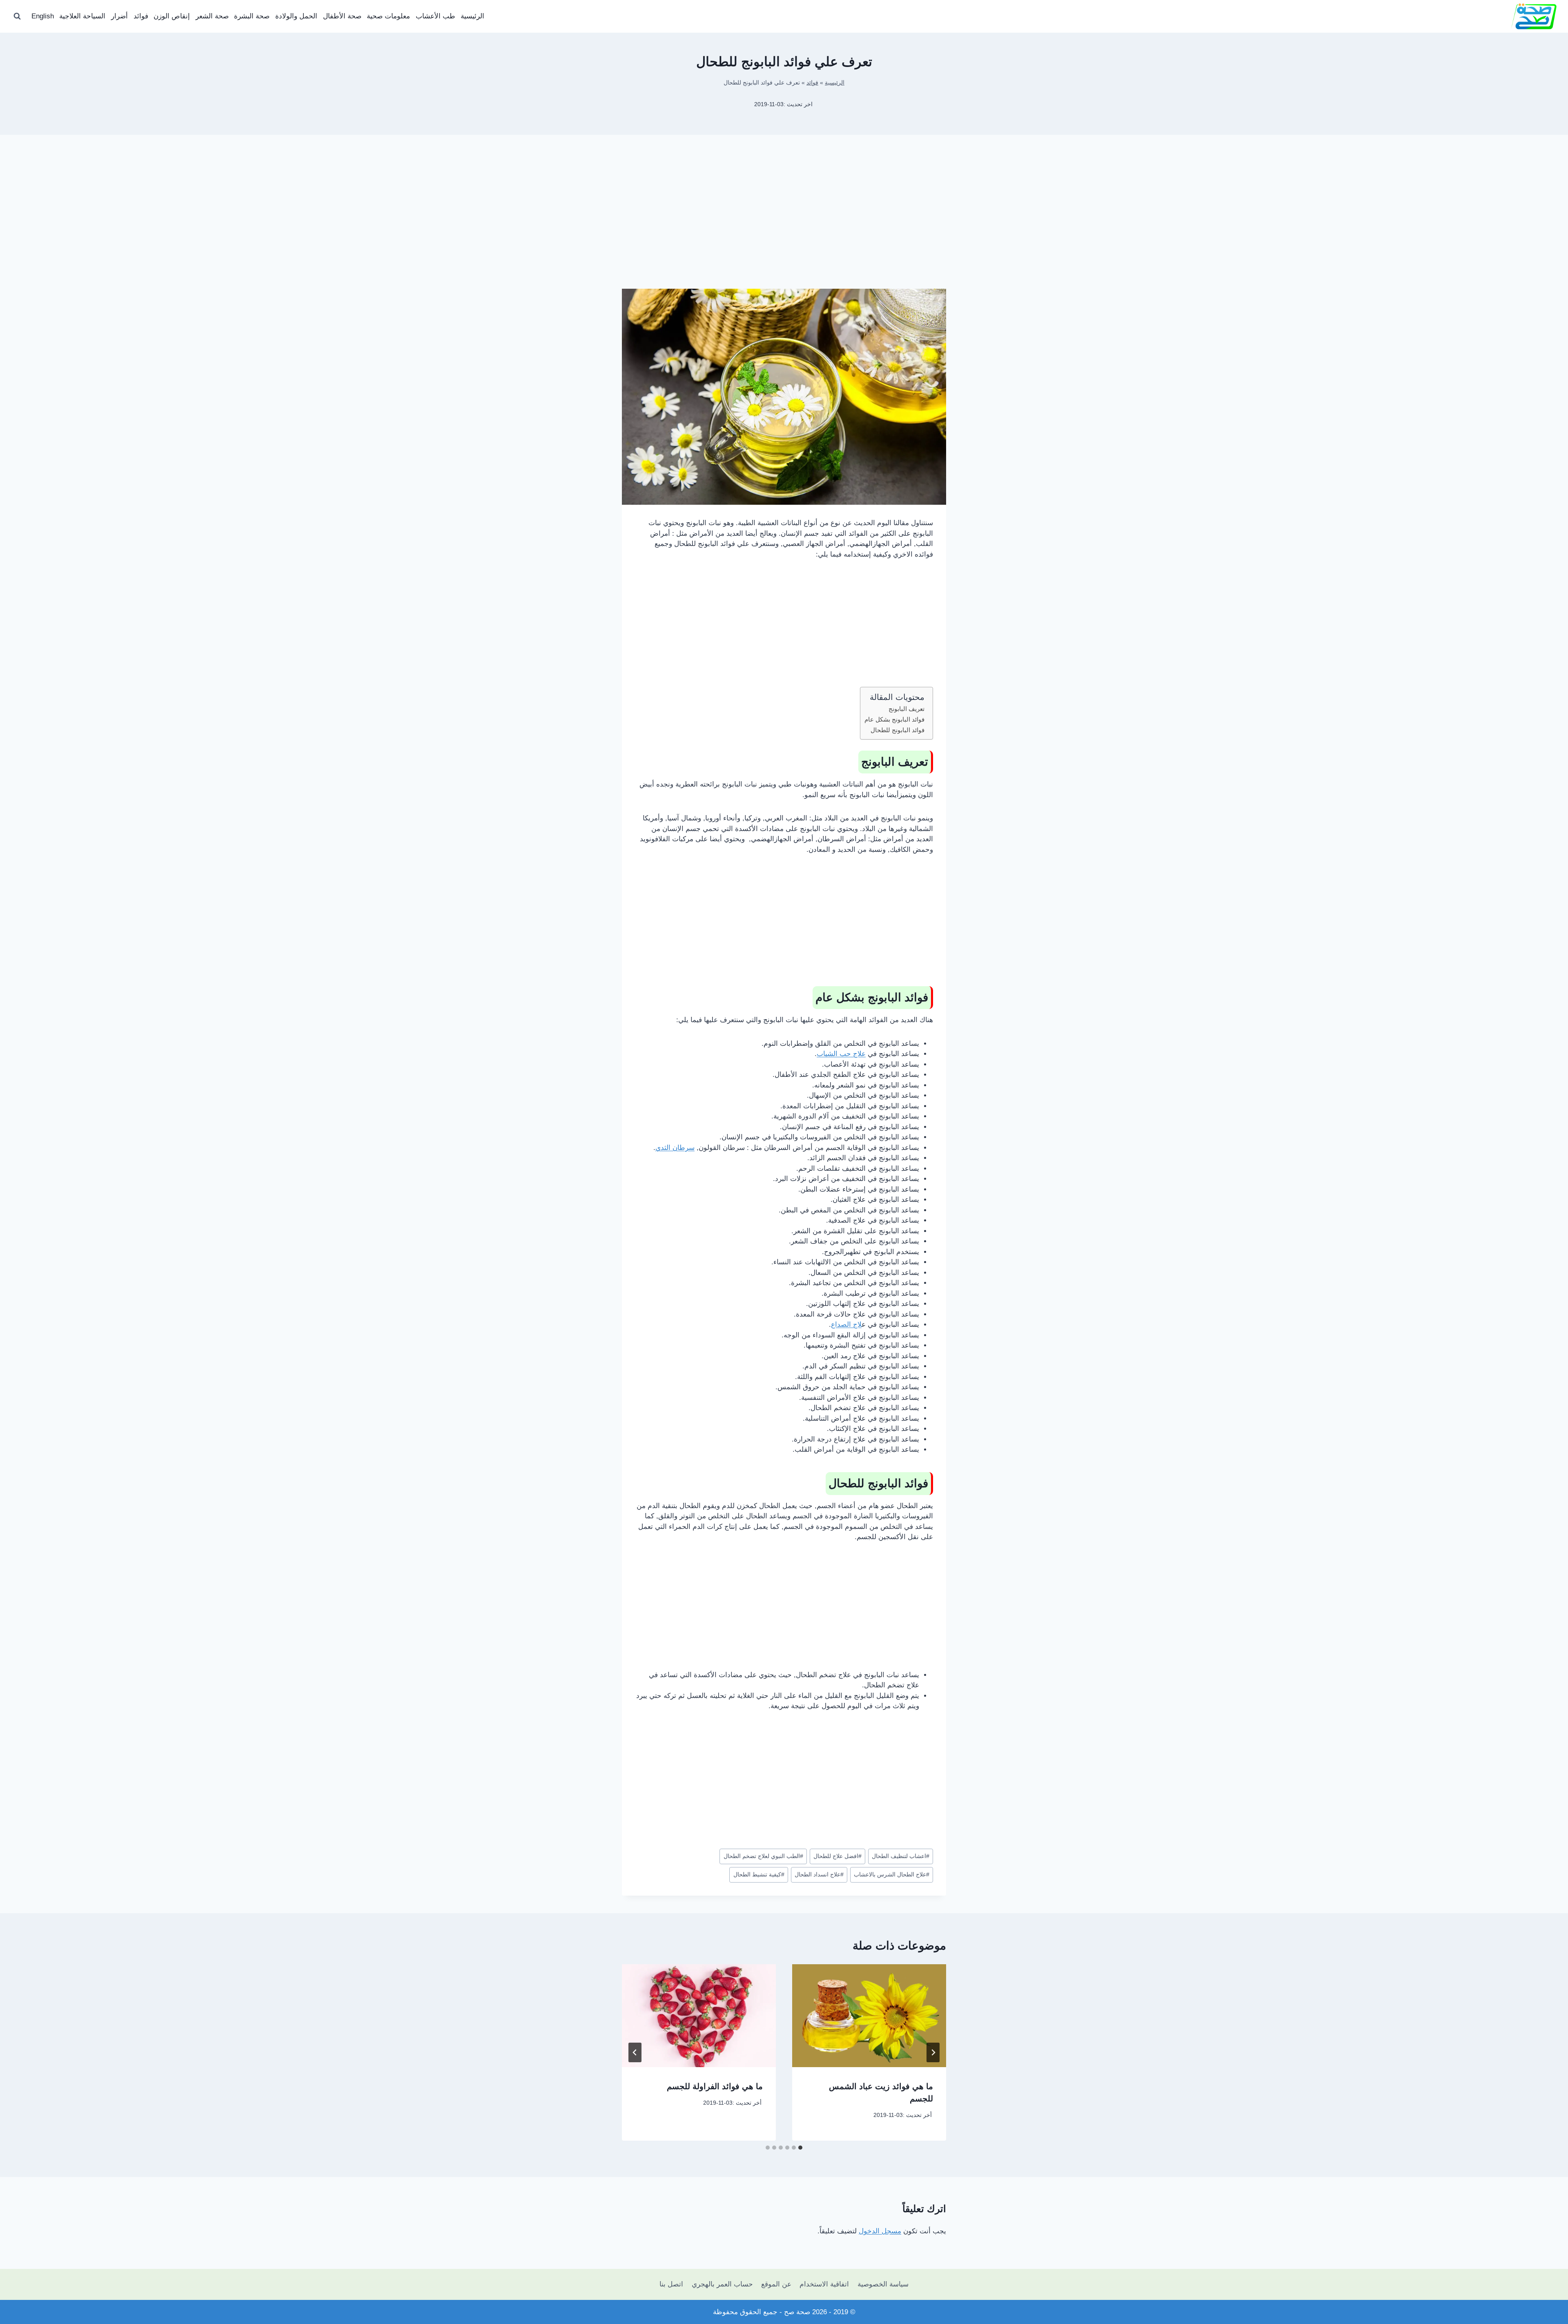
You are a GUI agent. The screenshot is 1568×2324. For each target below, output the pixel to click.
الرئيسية (472, 16)
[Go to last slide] (933, 2052)
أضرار (119, 16)
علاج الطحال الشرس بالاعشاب (892, 1875)
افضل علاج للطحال (837, 1856)
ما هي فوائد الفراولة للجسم (715, 2086)
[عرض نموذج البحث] (17, 16)
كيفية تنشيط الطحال (759, 1875)
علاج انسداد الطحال (819, 1875)
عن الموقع (776, 2284)
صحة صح (797, 2312)
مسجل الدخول (880, 2231)
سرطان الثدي (675, 1148)
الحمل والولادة (296, 16)
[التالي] (635, 2052)
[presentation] (869, 2015)
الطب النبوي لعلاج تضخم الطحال (763, 1856)
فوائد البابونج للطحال (898, 730)
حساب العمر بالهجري (722, 2284)
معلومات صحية (388, 16)
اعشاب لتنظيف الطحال (901, 1856)
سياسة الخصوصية (883, 2284)
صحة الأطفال (342, 16)
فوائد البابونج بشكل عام (894, 719)
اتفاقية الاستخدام (824, 2284)
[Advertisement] (784, 225)
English (43, 16)
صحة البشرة (252, 16)
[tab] (800, 2148)
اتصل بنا (671, 2284)
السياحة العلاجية (82, 16)
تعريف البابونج (906, 709)
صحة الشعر (212, 16)
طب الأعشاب (435, 16)
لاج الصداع (846, 1325)
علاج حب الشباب (841, 1054)
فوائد (141, 16)
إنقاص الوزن (172, 16)
